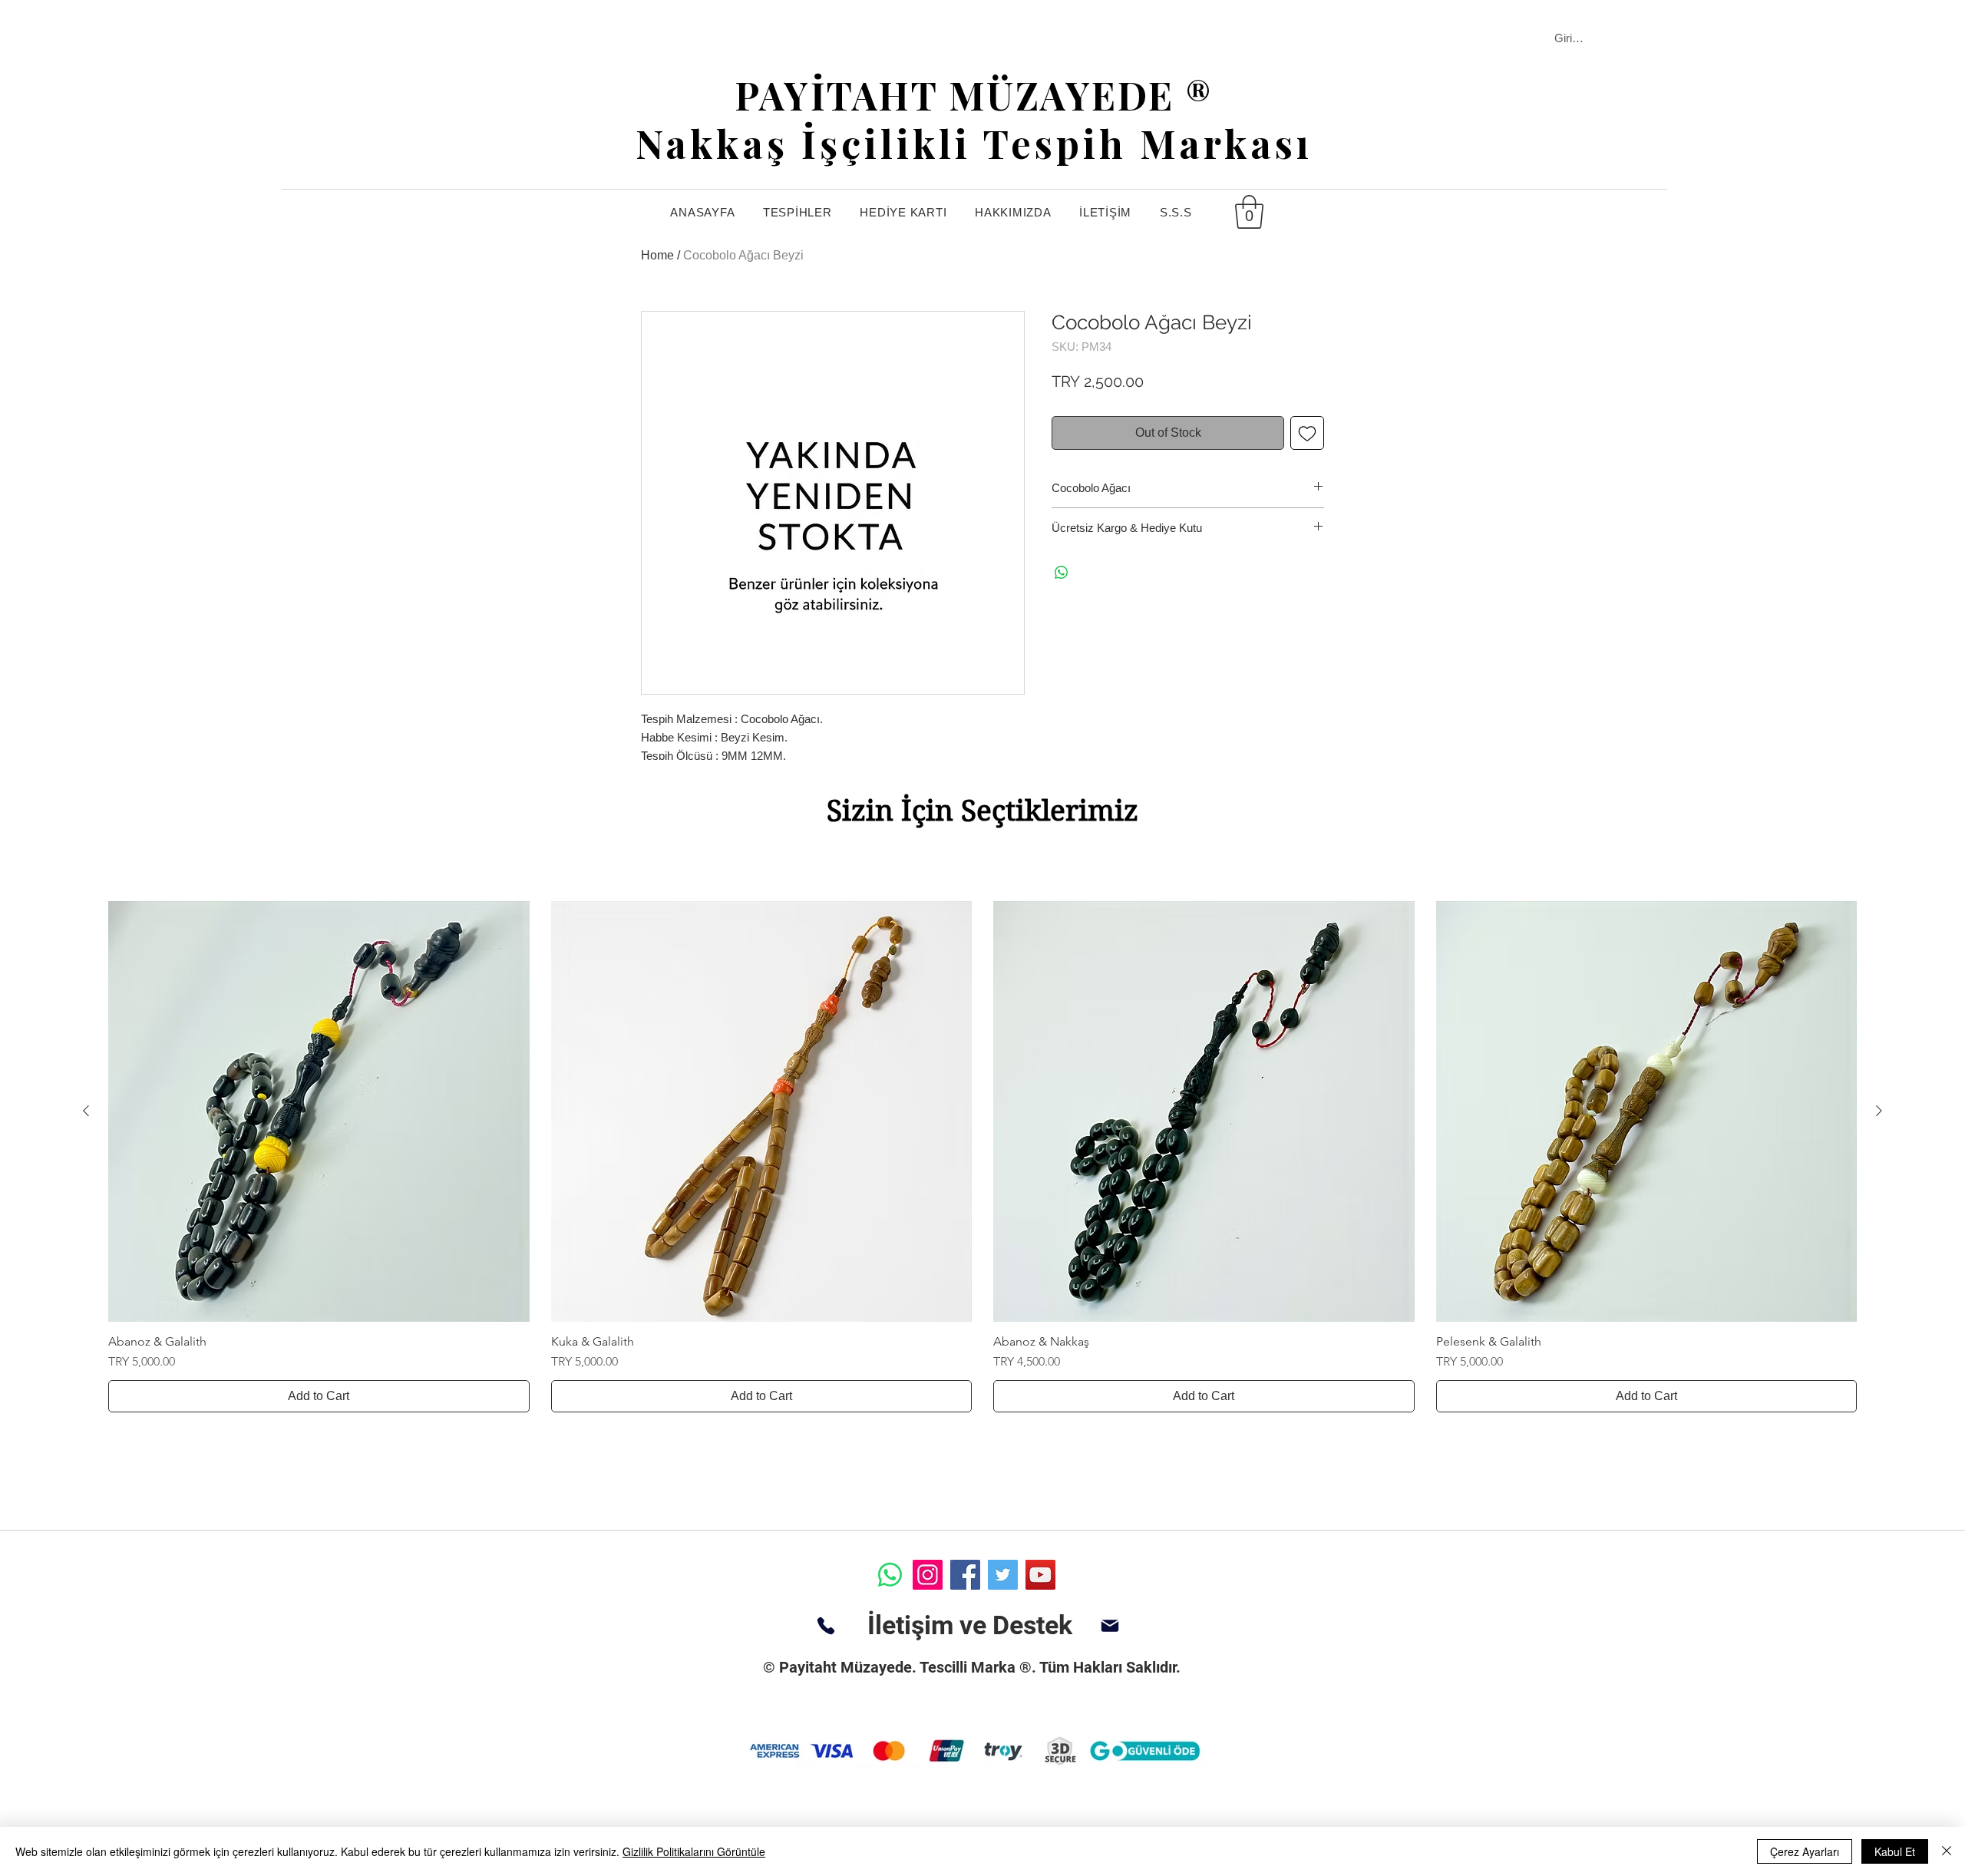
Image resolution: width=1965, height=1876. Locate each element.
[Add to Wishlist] (1307, 433)
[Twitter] (1003, 1575)
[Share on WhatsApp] (1062, 573)
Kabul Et (1895, 1851)
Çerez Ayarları (1805, 1851)
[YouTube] (1040, 1575)
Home (657, 255)
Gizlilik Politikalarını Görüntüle (694, 1851)
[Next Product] (1879, 1111)
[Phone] (826, 1626)
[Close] (1947, 1851)
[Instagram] (928, 1575)
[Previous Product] (86, 1111)
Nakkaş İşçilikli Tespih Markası (974, 143)
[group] (982, 1157)
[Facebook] (965, 1575)
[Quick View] (319, 1112)
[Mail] (1110, 1626)
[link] (1249, 212)
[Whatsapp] (890, 1575)
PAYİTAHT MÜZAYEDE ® (974, 95)
